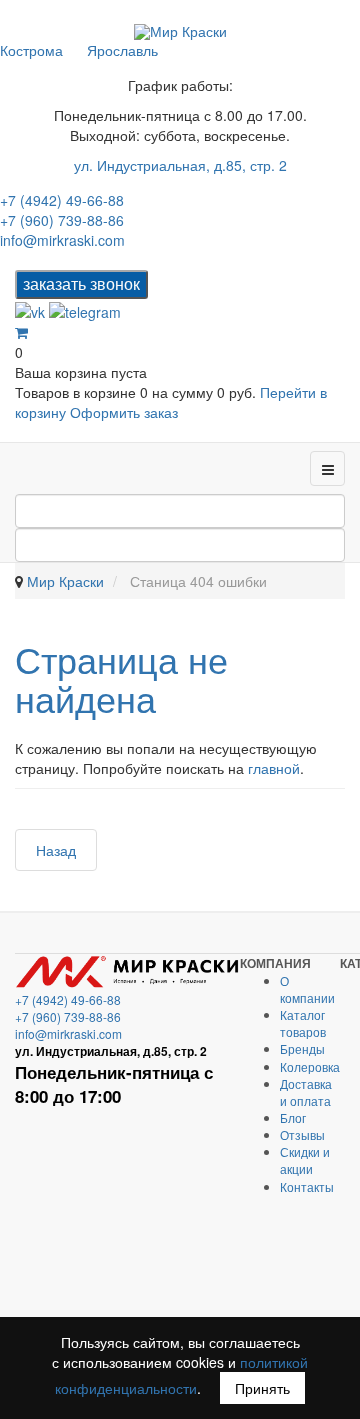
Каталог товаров (303, 1023)
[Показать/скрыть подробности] (21, 332)
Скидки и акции (305, 1160)
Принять (262, 1388)
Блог (293, 1117)
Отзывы (302, 1134)
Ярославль (122, 50)
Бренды (302, 1048)
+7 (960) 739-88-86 (62, 220)
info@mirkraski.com (62, 240)
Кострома (31, 50)
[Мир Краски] (180, 31)
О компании (307, 989)
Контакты (307, 1186)
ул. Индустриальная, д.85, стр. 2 (180, 165)
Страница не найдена (121, 678)
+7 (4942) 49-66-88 (62, 200)
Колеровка (310, 1066)
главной (274, 768)
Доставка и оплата (306, 1092)
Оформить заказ (124, 412)
